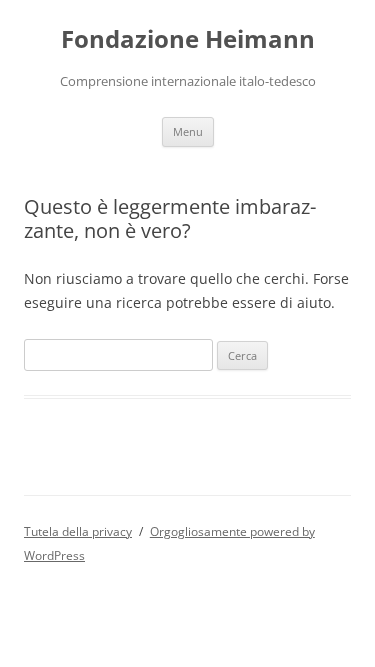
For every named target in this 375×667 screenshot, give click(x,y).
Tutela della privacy (78, 531)
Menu (188, 131)
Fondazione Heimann (188, 39)
